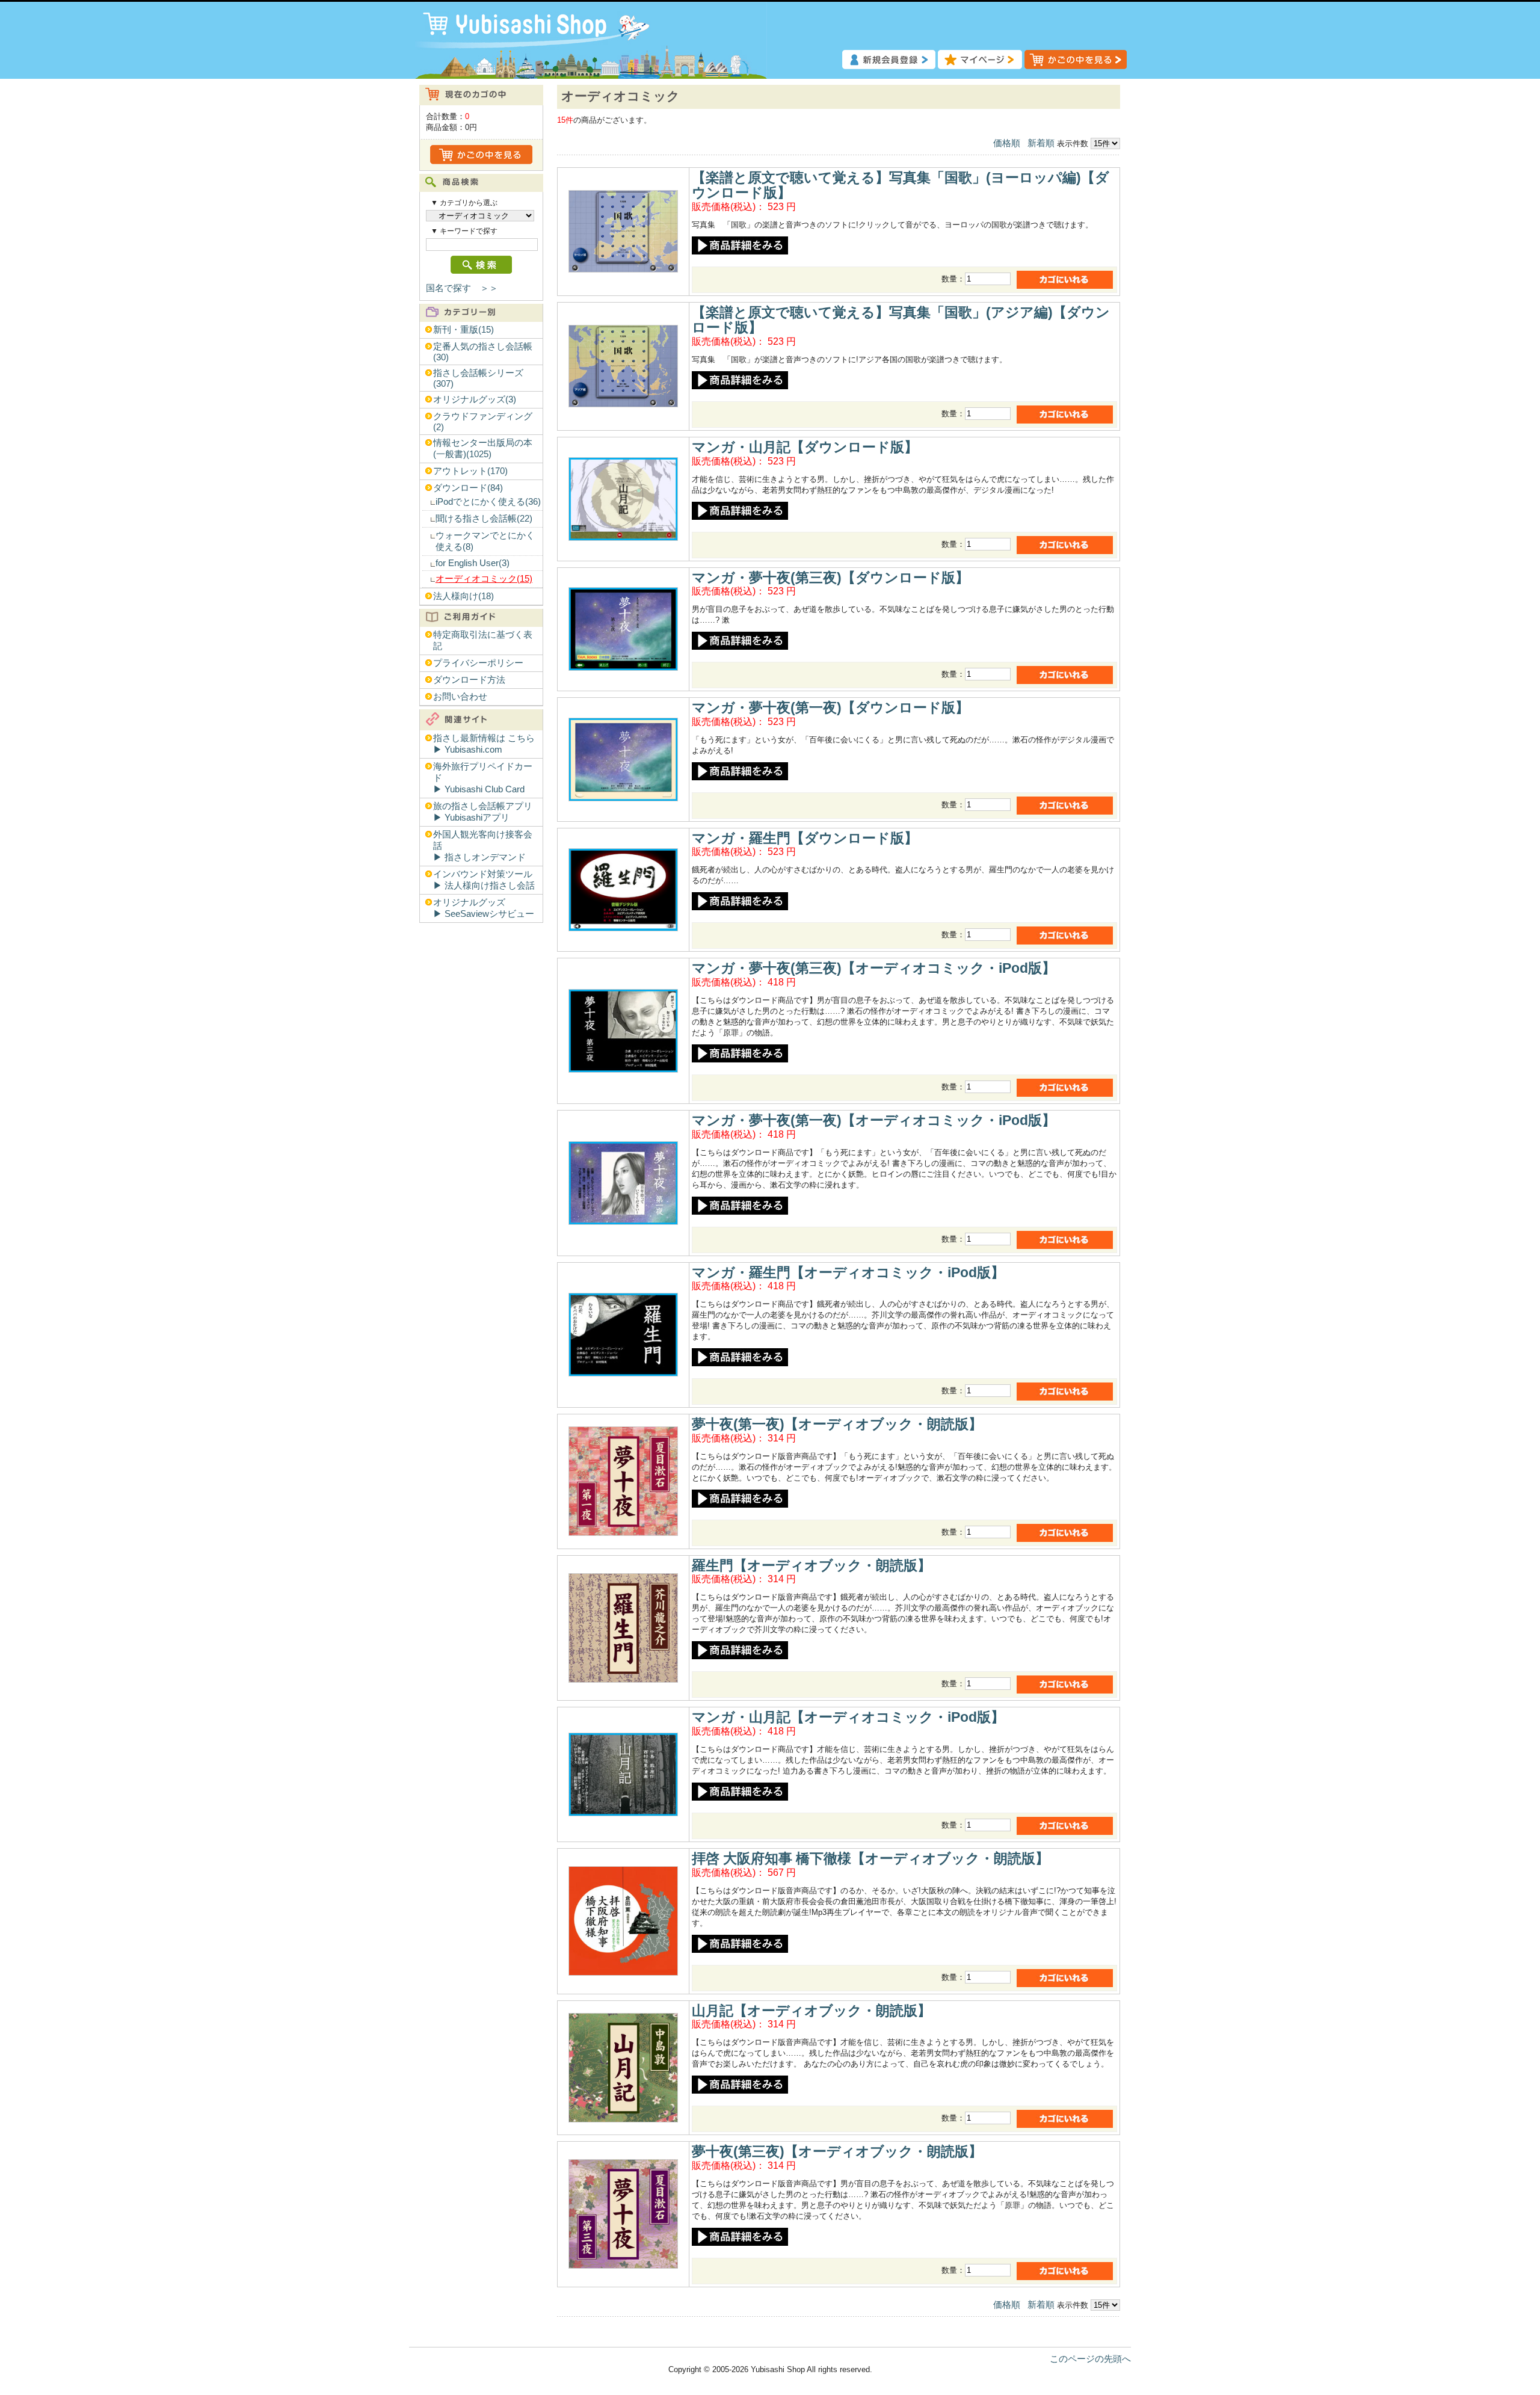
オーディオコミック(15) (484, 579)
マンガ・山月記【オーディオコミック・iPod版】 (848, 1717)
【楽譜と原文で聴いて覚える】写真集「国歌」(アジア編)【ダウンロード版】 (901, 320)
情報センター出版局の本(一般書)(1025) (483, 448)
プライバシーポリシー (478, 663)
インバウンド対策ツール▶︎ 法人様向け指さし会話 (484, 880)
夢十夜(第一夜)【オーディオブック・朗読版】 (837, 1424)
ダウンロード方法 (469, 680)
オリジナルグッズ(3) (475, 399)
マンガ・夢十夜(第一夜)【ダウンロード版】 (830, 707)
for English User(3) (473, 563)
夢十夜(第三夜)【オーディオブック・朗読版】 (837, 2151)
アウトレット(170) (470, 471)
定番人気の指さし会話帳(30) (483, 352)
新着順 (1041, 143)
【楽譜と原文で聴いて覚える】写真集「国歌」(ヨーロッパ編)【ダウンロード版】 (901, 185)
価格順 (1007, 143)
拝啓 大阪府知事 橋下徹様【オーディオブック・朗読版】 (870, 1858)
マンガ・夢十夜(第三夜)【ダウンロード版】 (830, 578)
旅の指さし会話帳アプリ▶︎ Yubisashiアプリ (483, 812)
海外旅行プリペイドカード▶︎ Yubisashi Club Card (483, 778)
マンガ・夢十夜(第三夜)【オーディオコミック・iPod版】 (874, 968)
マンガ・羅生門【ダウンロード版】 (805, 838)
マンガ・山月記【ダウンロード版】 (805, 447)
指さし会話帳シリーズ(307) (478, 378)
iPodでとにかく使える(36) (488, 502)
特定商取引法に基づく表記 (483, 640)
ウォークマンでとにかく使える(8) (485, 541)
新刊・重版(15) (464, 330)
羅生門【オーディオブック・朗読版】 (812, 1565)
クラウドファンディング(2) (483, 422)
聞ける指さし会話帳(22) (484, 519)
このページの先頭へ (1090, 2359)
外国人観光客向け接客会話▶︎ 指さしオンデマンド (483, 846)
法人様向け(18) (464, 596)
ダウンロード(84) (468, 488)
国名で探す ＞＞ (462, 288)
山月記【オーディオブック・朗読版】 (812, 2011)
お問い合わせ (460, 697)
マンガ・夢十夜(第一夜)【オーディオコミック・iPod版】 (874, 1120)
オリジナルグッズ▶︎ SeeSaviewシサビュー (484, 908)
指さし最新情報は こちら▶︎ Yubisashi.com (484, 744)
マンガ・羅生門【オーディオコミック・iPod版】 (848, 1272)
